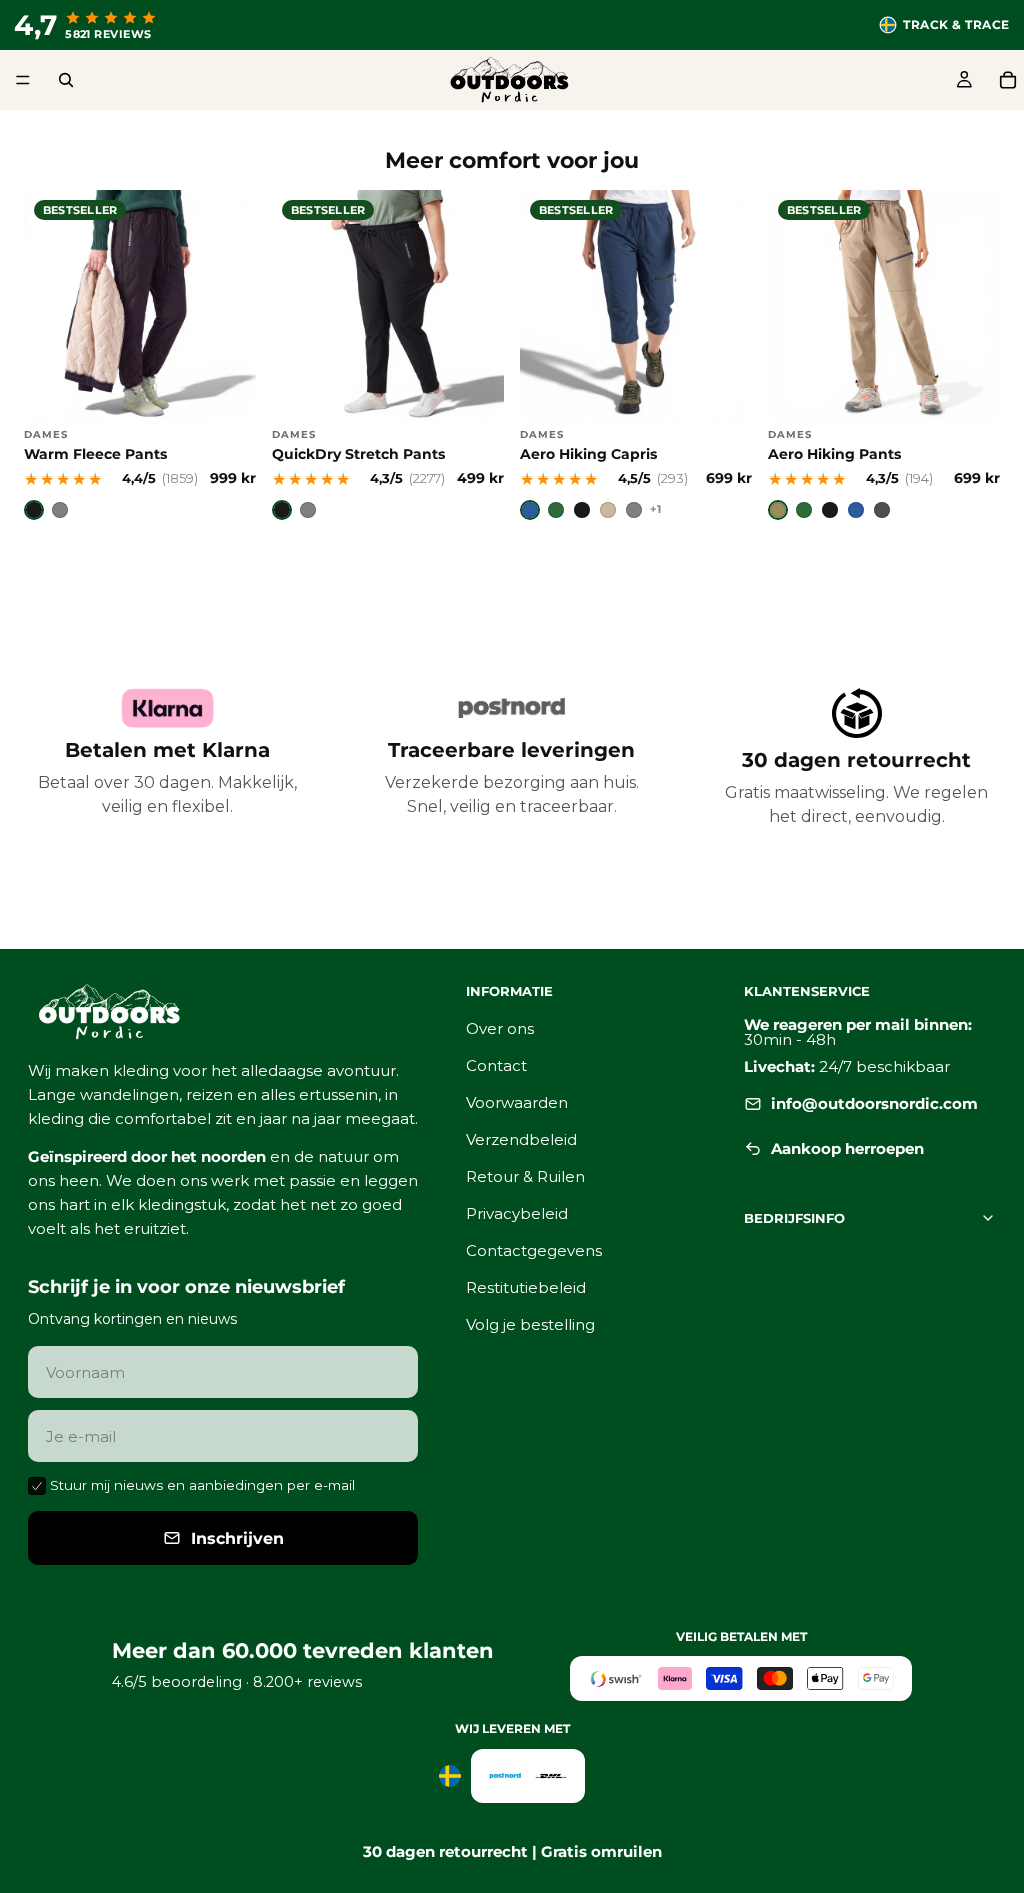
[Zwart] (34, 510)
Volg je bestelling (530, 1324)
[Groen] (556, 510)
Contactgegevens (534, 1250)
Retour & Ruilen (525, 1176)
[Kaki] (778, 510)
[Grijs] (60, 510)
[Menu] (23, 80)
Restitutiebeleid (526, 1287)
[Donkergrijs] (882, 510)
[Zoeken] (66, 80)
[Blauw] (856, 510)
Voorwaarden (517, 1102)
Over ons (500, 1028)
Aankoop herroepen (847, 1148)
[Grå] (634, 510)
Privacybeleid (517, 1213)
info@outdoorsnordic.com (874, 1103)
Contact (496, 1065)
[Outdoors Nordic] (223, 1012)
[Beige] (608, 510)
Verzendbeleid (521, 1139)
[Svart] (582, 510)
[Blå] (530, 510)
